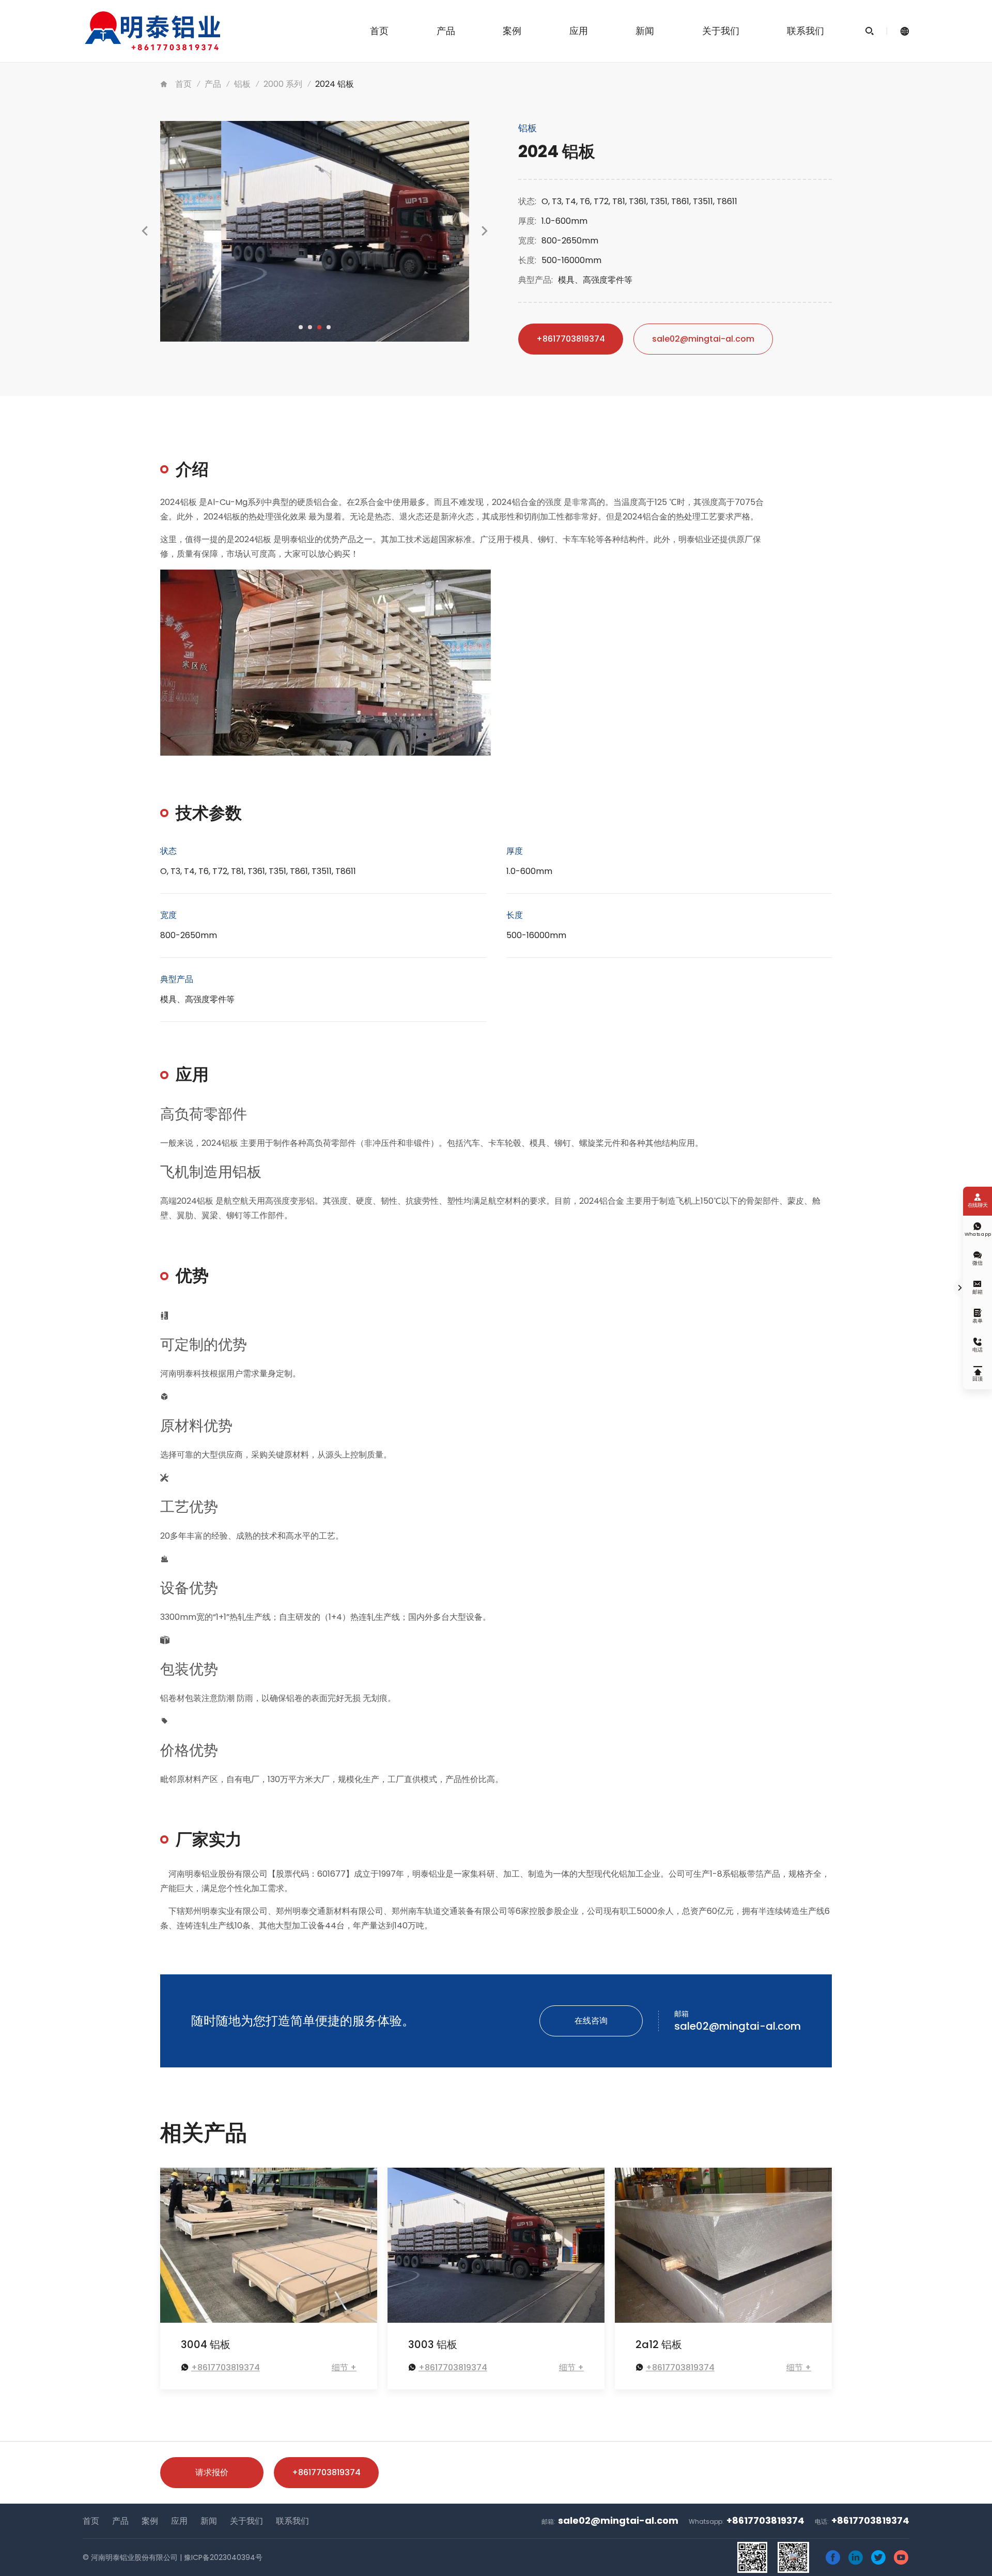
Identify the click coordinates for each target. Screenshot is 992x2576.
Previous (145, 241)
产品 (446, 31)
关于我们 (721, 31)
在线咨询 (591, 2021)
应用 (579, 31)
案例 (512, 31)
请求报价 (212, 2472)
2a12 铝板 (659, 2344)
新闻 (645, 31)
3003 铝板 (433, 2344)
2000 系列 (283, 84)
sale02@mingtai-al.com (703, 339)
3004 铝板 (206, 2344)
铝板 (242, 84)
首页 (379, 31)
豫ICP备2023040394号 (223, 2557)
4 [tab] (329, 327)
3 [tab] (319, 327)
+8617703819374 (571, 339)
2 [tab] (310, 327)
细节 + (344, 2367)
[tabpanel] (315, 231)
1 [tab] (301, 327)
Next (485, 241)
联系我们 (805, 31)
